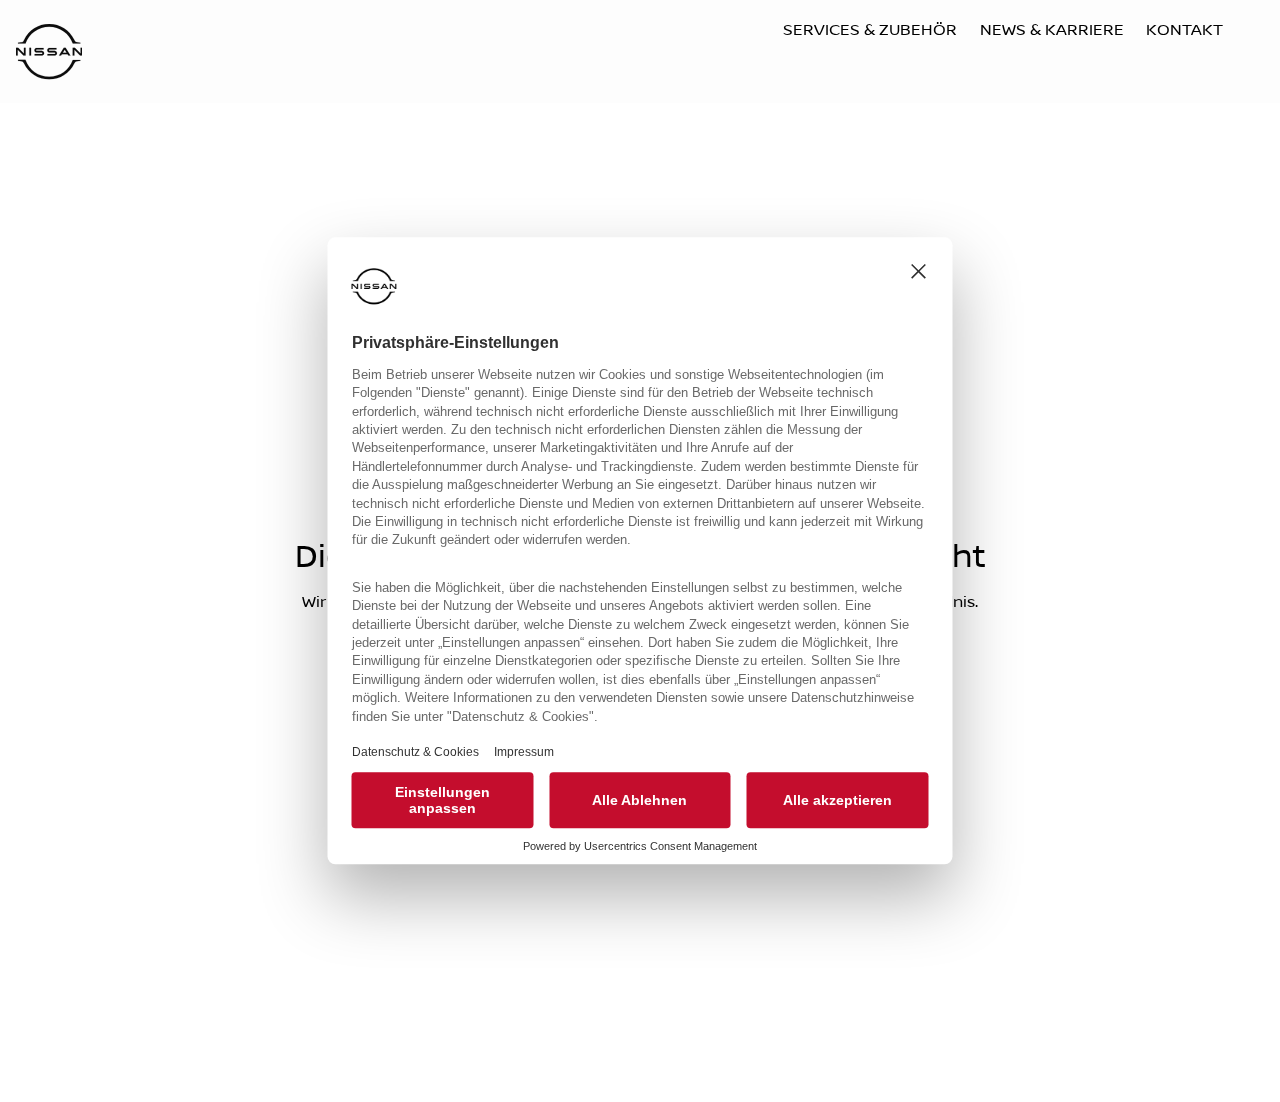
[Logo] (49, 53)
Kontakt (1184, 30)
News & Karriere (1052, 30)
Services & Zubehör (870, 30)
